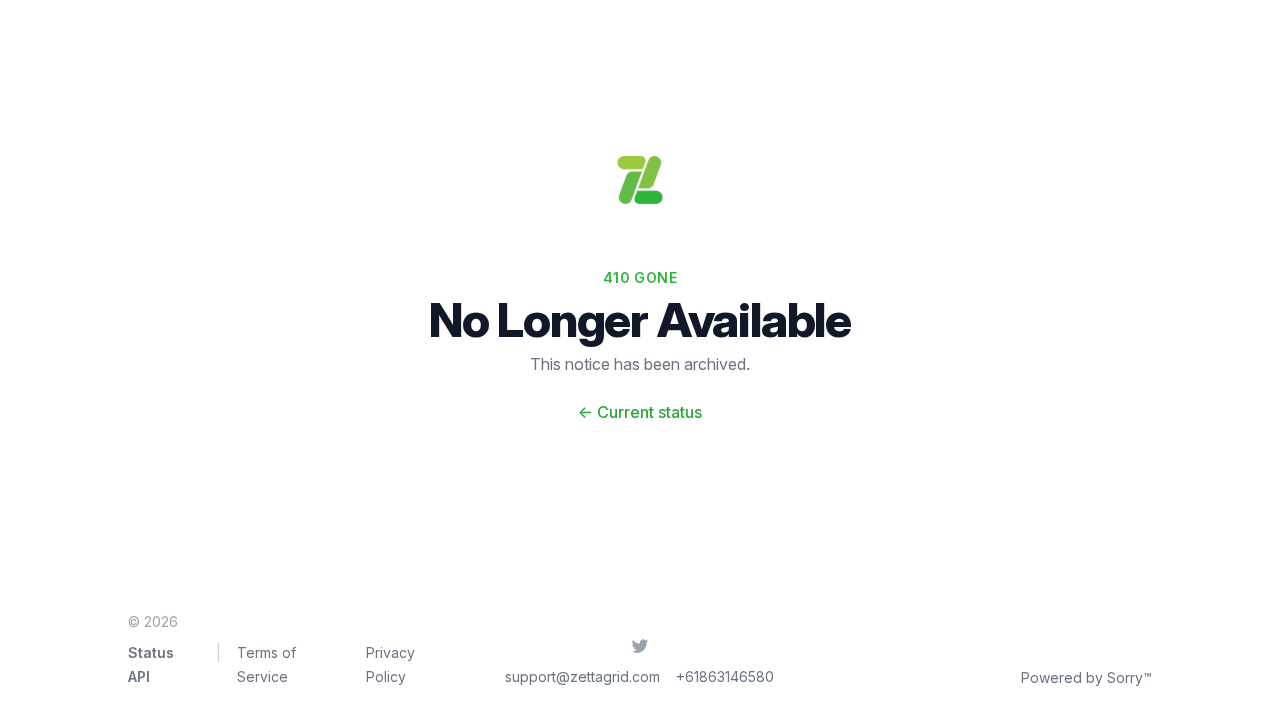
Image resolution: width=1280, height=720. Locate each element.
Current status (640, 412)
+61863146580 (725, 676)
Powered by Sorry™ (1086, 677)
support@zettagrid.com (582, 676)
